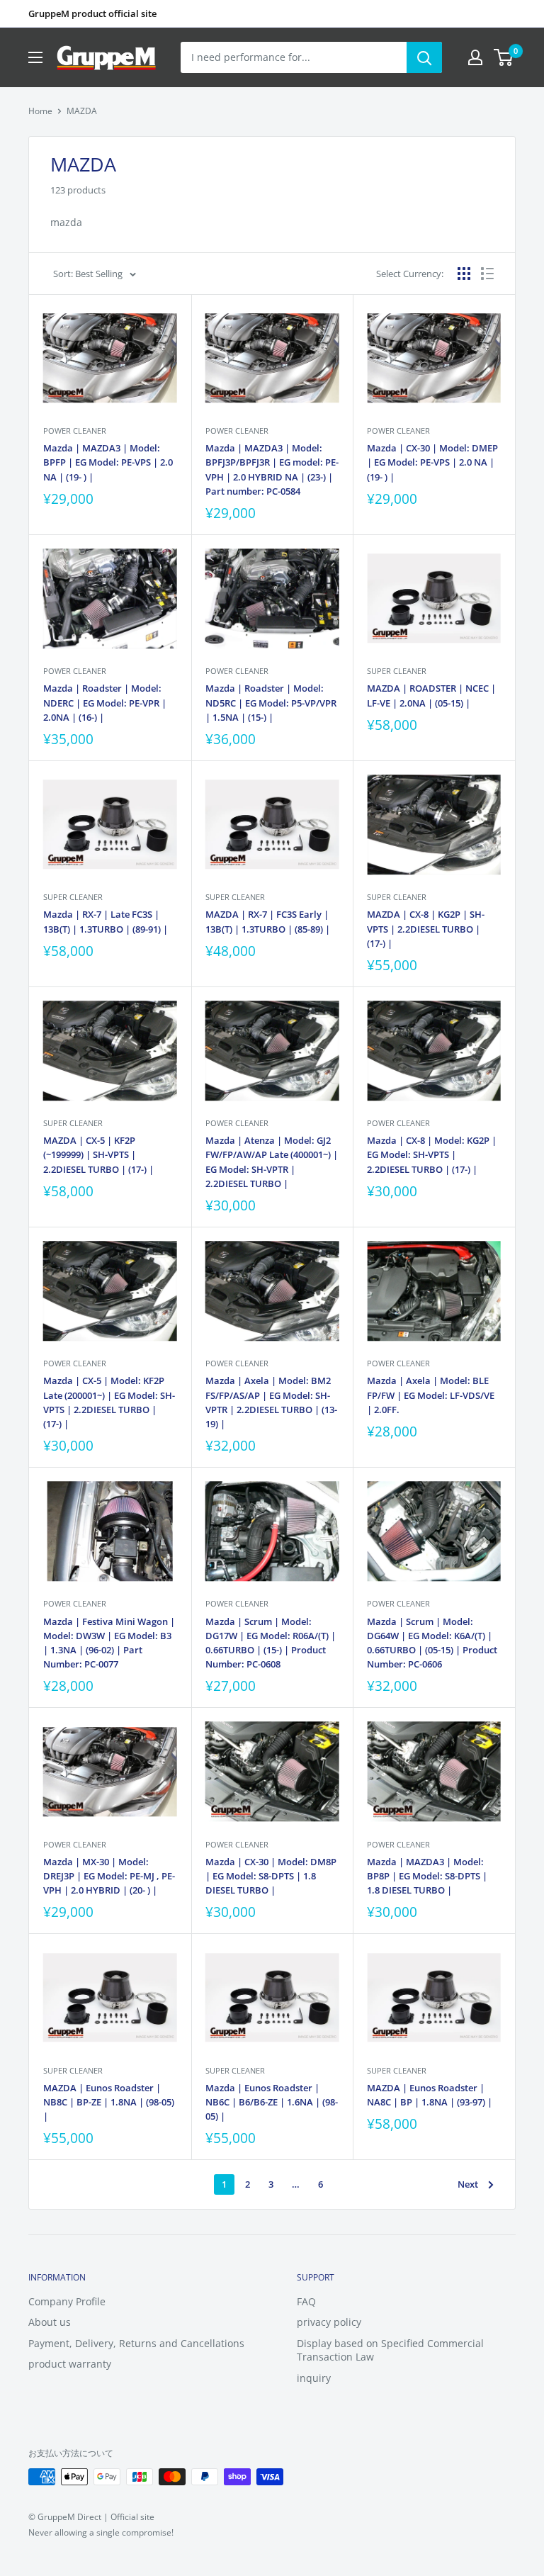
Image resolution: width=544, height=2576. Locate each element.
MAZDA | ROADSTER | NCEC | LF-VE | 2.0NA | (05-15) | (431, 695)
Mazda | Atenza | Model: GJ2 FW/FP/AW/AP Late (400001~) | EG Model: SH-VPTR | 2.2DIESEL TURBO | (272, 1162)
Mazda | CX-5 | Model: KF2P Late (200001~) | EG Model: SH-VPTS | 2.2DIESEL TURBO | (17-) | (109, 1402)
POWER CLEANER (75, 431)
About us (50, 2322)
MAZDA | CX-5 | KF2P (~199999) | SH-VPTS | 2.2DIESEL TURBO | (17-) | (98, 1154)
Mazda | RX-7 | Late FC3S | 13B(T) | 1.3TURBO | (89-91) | (106, 921)
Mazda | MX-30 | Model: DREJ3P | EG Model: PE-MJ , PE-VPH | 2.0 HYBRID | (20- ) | (109, 1876)
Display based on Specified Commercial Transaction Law (390, 2350)
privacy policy (329, 2322)
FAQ (306, 2301)
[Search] (424, 57)
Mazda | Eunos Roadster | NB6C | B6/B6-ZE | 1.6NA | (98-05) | (272, 2102)
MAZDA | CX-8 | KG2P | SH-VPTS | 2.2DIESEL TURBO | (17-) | (426, 928)
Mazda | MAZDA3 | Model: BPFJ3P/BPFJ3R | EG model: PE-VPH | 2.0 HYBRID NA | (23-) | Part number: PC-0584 (272, 469)
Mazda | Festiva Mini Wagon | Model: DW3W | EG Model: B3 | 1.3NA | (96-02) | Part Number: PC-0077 (109, 1643)
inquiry (314, 2378)
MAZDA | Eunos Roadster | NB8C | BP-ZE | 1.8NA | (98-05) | (109, 2102)
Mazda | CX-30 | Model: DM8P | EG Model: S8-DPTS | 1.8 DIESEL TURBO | (271, 1876)
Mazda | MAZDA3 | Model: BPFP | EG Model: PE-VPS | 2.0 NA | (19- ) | (108, 462)
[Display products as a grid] (464, 274)
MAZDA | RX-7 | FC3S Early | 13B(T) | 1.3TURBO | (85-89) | (268, 921)
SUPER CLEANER (397, 671)
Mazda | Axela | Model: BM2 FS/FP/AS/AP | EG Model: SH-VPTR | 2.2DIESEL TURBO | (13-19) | (271, 1402)
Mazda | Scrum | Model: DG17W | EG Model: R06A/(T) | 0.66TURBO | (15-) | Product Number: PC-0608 (271, 1643)
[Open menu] (35, 57)
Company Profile (67, 2301)
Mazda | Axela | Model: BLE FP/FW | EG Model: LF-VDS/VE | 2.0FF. (431, 1395)
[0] (504, 57)
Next (468, 2184)
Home (40, 111)
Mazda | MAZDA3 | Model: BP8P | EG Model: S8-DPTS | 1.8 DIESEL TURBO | (427, 1876)
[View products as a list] (487, 274)
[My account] (475, 57)
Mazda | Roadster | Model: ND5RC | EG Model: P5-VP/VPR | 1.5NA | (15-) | (271, 702)
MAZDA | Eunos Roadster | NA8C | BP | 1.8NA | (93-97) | (430, 2095)
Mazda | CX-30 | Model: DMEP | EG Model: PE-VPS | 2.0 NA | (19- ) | (432, 462)
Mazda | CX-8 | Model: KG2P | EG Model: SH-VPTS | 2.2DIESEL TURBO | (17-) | (432, 1154)
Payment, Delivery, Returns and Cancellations (136, 2343)
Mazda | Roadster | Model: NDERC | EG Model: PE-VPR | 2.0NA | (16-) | (105, 702)
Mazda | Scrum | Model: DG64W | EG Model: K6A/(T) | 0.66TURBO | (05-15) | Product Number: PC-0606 (432, 1643)
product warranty (70, 2364)
